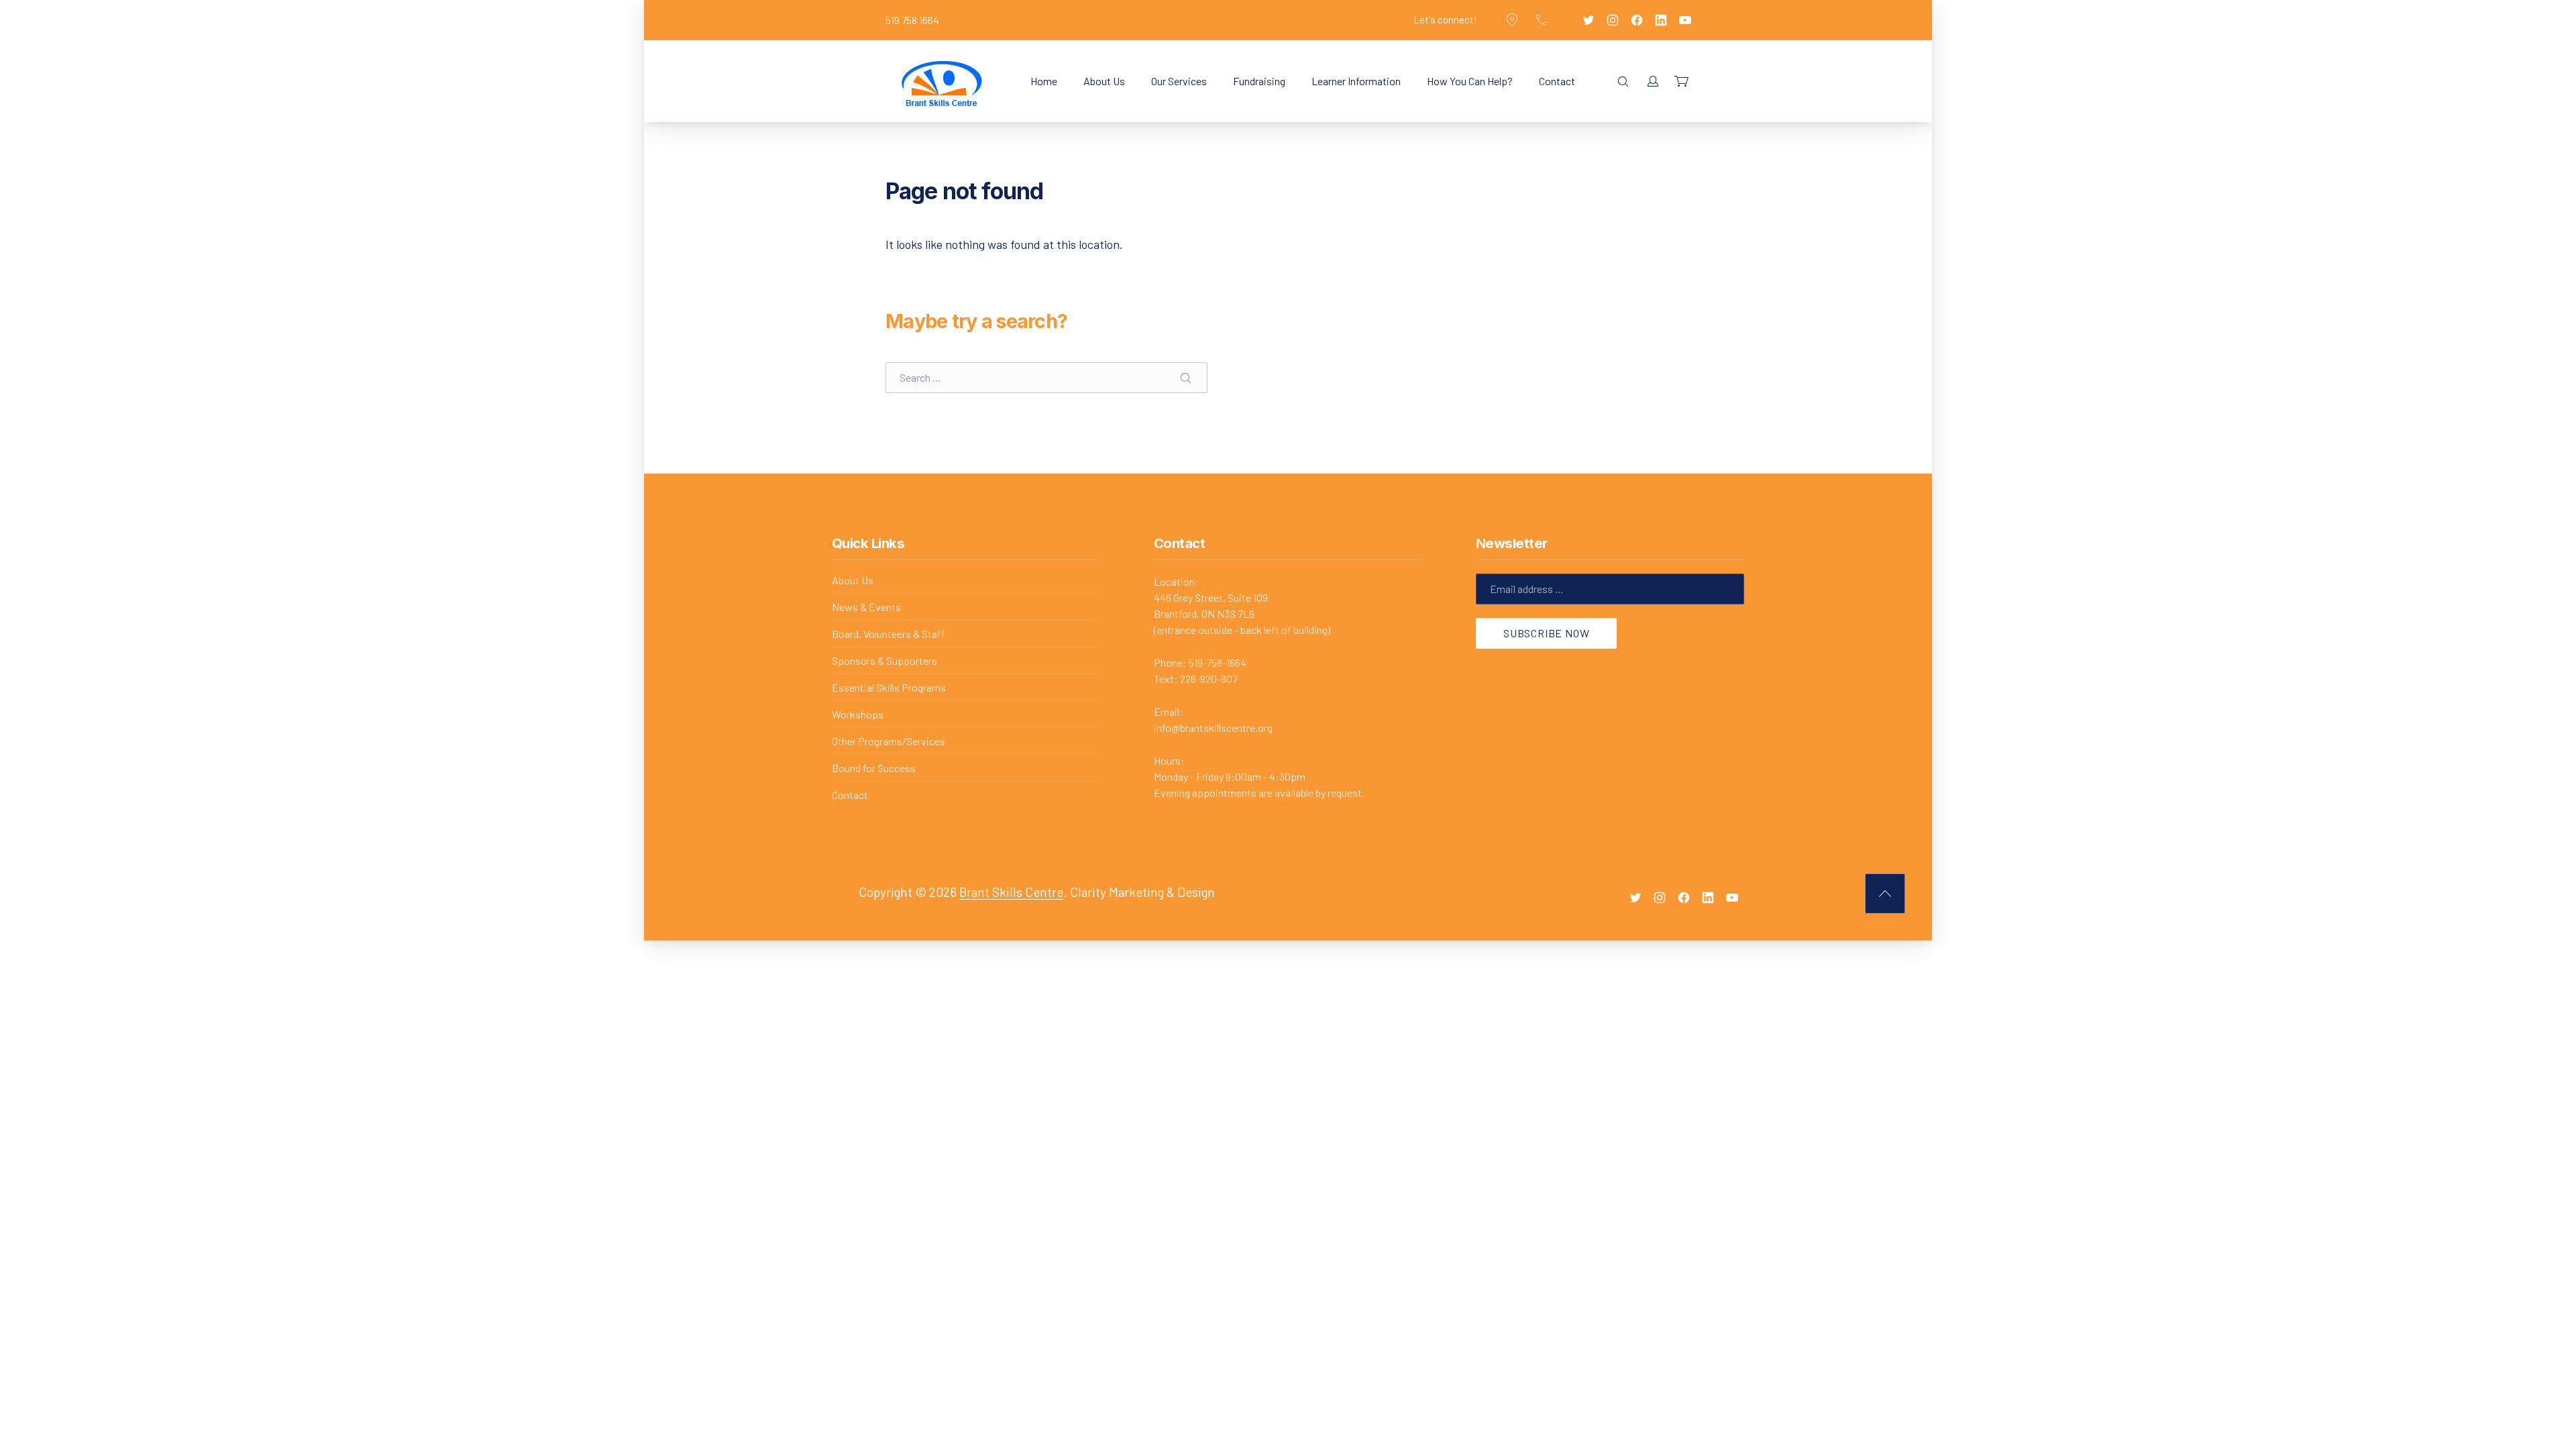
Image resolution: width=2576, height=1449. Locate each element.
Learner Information (1356, 81)
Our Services (1179, 81)
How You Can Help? (1470, 81)
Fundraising (1259, 81)
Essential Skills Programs (889, 687)
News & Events (866, 607)
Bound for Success (874, 768)
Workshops (858, 714)
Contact (1557, 81)
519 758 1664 (912, 20)
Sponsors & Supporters (884, 660)
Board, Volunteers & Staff (889, 634)
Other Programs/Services (889, 741)
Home (1044, 81)
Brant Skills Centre (1011, 892)
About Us (1104, 81)
